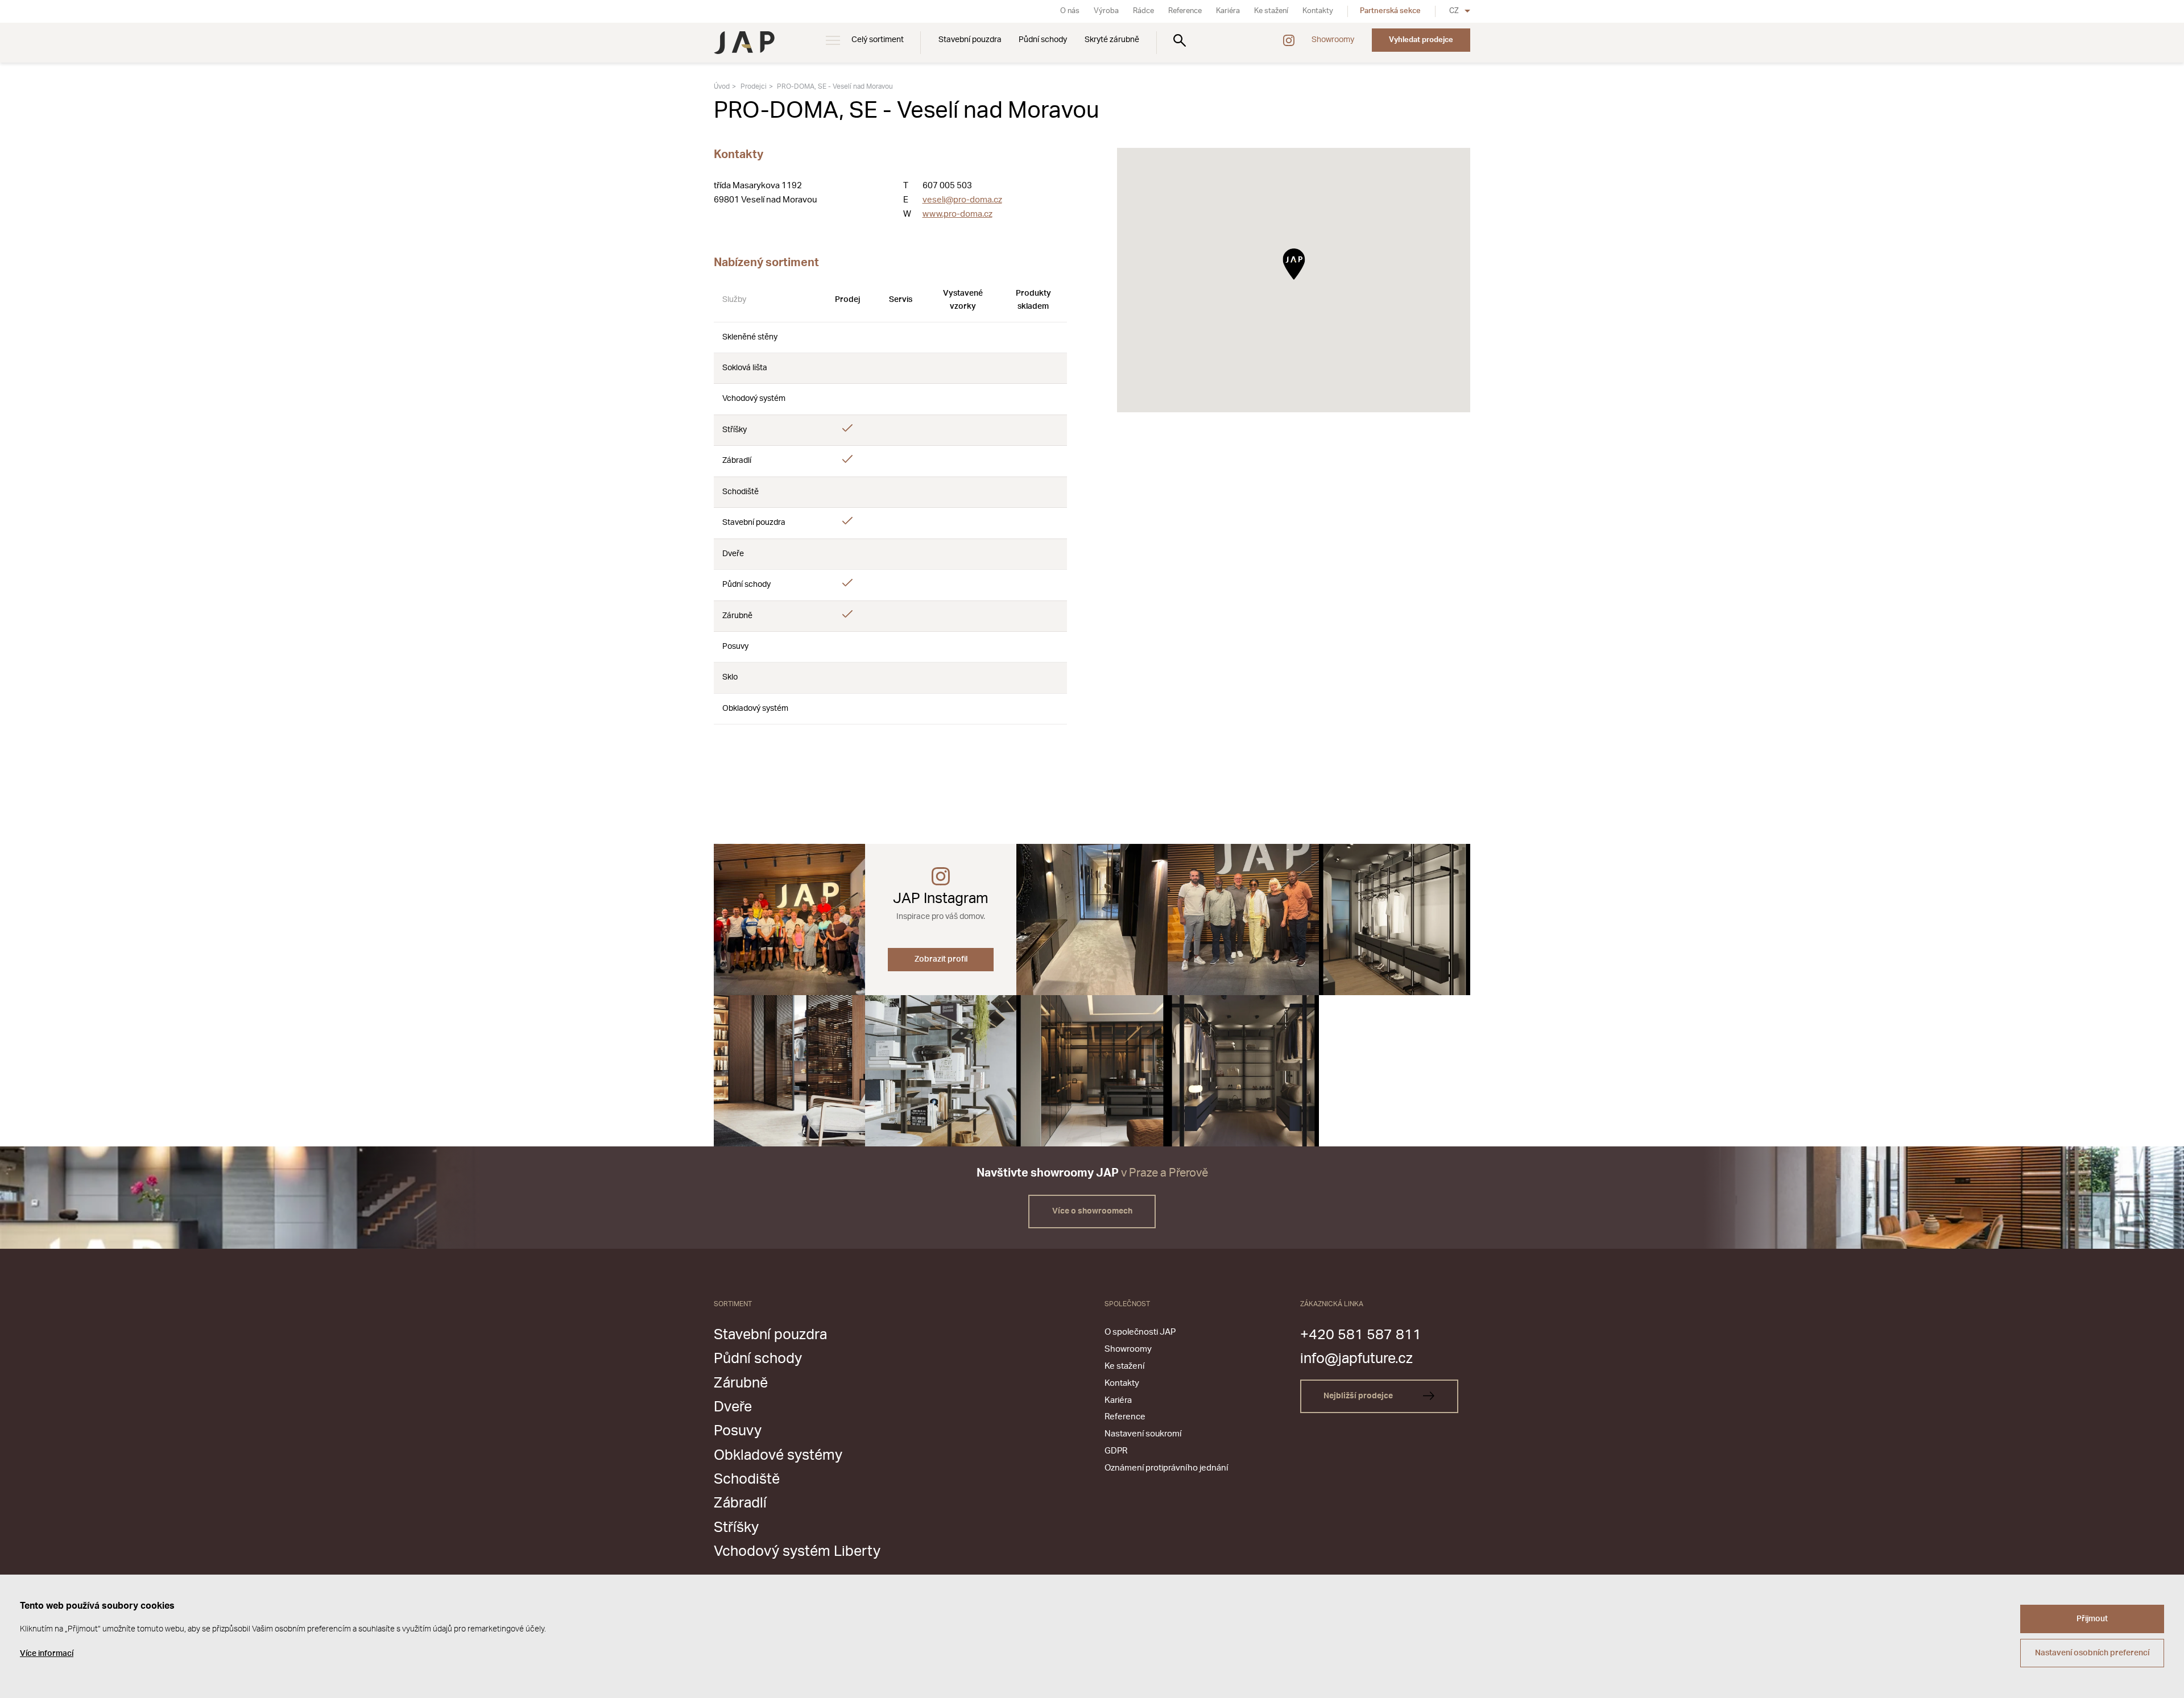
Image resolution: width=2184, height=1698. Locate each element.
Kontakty (1318, 11)
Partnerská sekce (1390, 11)
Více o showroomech (1092, 1211)
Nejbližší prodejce (1359, 1396)
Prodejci (754, 86)
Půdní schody (1043, 40)
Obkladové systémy (778, 1455)
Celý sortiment (878, 40)
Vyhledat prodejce (1421, 40)
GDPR (1116, 1451)
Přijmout (2092, 1619)
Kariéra (1228, 11)
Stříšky (736, 1528)
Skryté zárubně (1112, 40)
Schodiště (747, 1479)
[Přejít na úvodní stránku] (744, 43)
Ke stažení (1271, 11)
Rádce (1143, 11)
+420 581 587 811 (1361, 1335)
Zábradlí (740, 1503)
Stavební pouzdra (970, 40)
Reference (1185, 11)
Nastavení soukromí (1143, 1434)
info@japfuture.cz (1356, 1359)
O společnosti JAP (1140, 1332)
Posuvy (738, 1431)
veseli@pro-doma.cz (962, 200)
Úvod (722, 86)
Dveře (733, 1407)
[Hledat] (1180, 40)
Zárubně (741, 1383)
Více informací (47, 1654)
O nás (1070, 11)
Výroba (1106, 11)
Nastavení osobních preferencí (2092, 1653)
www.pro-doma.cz (957, 214)
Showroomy (1333, 40)
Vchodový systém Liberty (797, 1552)
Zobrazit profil (941, 959)
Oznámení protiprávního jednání (1166, 1468)
